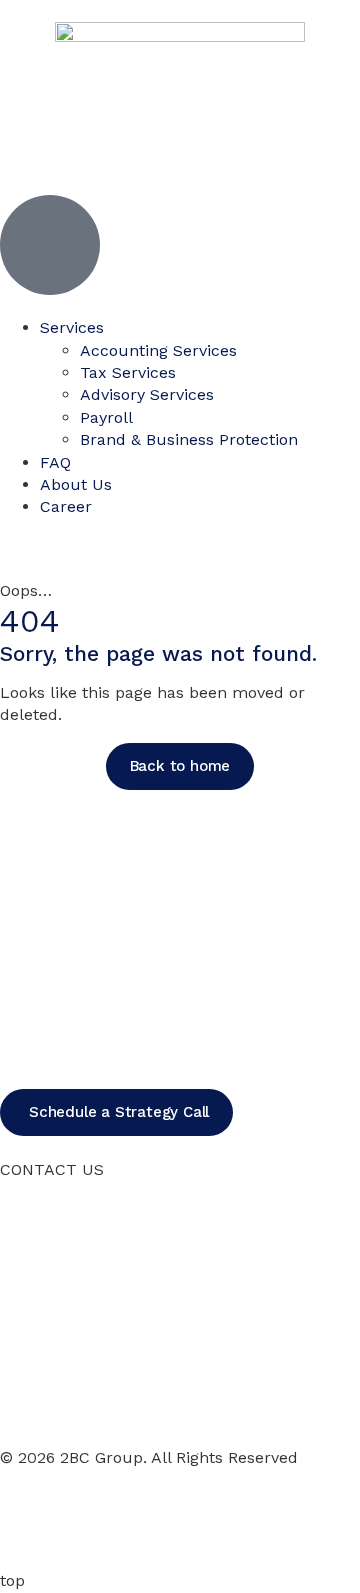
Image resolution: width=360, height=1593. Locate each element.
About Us (76, 484)
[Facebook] (25, 1516)
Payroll (106, 417)
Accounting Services (158, 350)
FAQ (55, 462)
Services (72, 327)
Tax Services (128, 372)
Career (66, 506)
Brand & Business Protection (189, 439)
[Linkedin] (135, 1516)
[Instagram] (80, 1516)
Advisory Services (147, 394)
